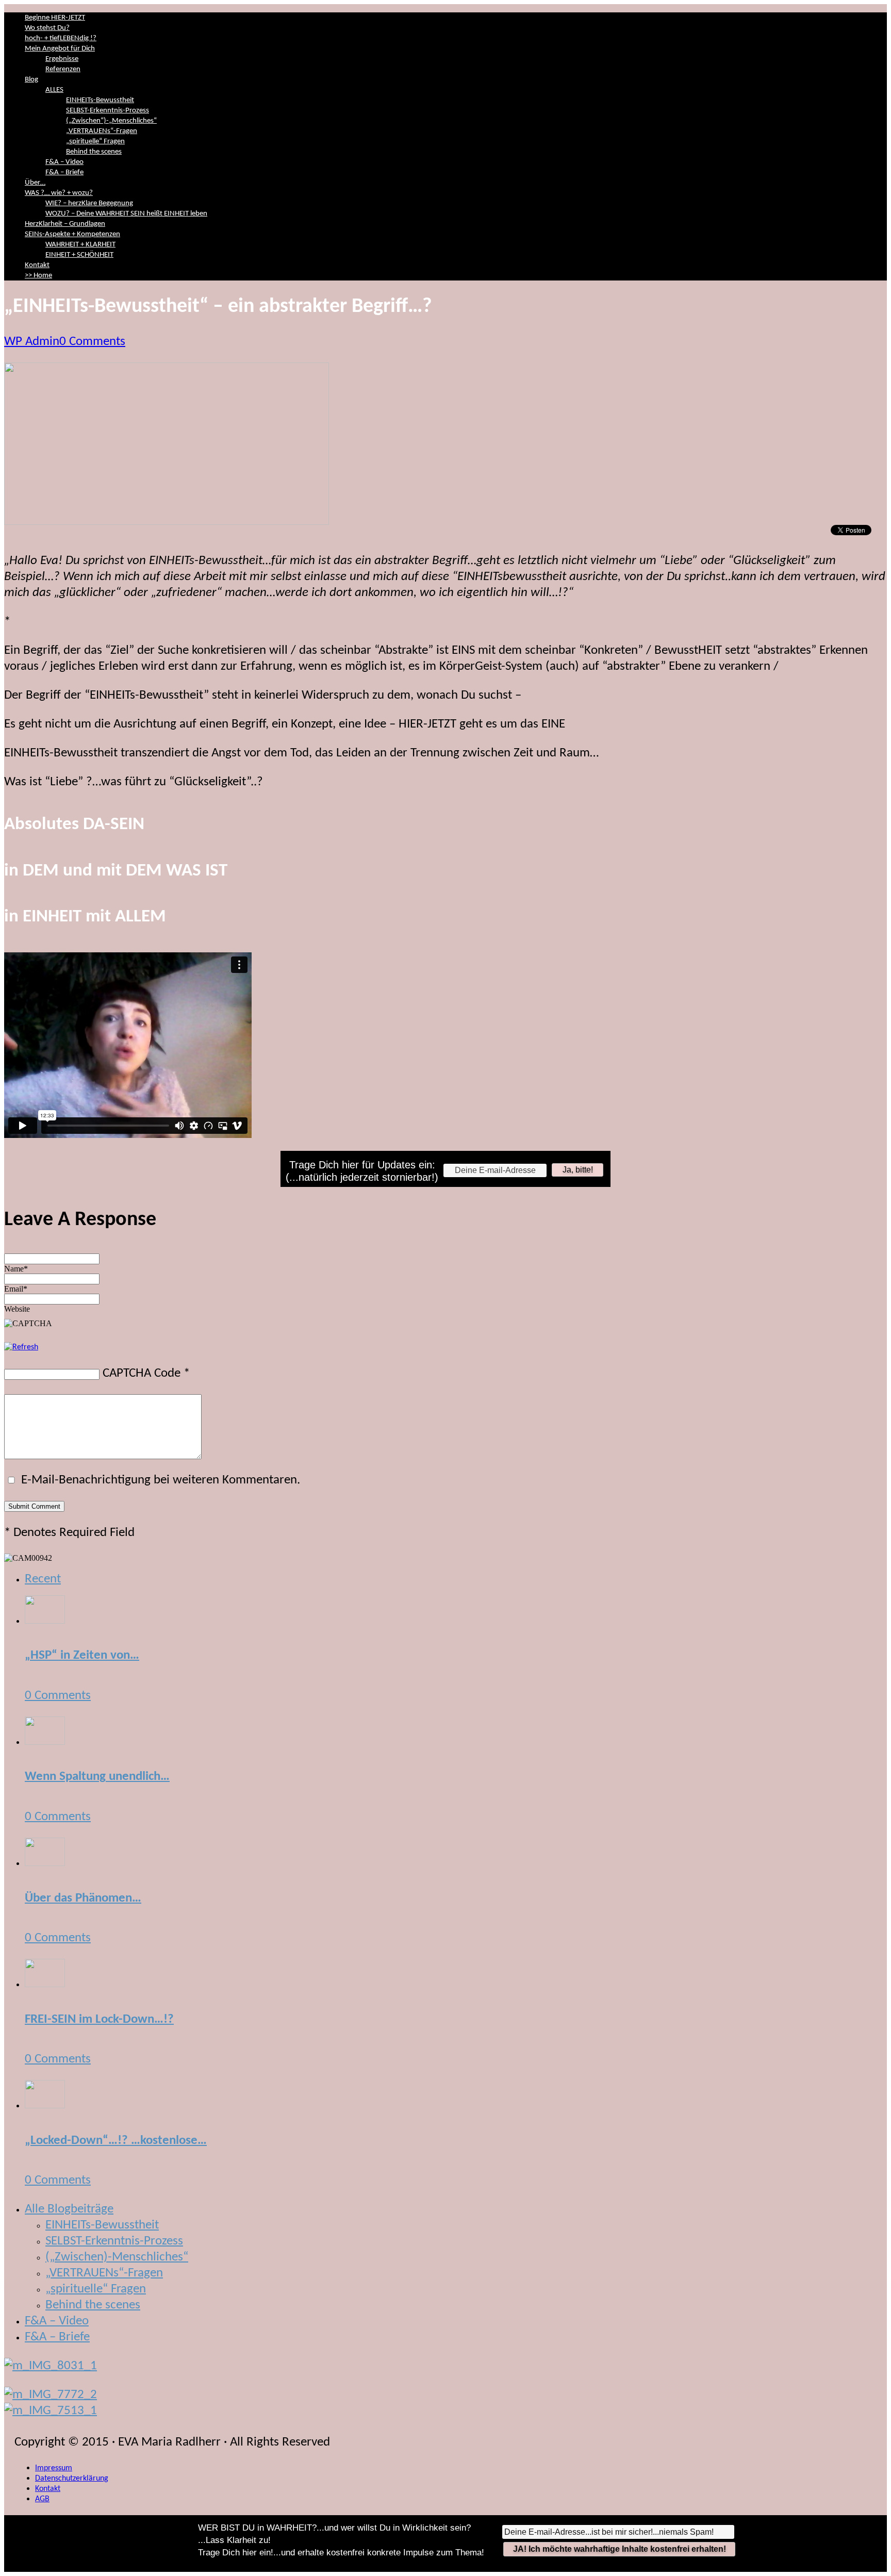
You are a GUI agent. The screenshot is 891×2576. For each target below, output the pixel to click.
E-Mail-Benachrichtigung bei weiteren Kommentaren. (159, 1480)
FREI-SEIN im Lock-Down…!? (99, 2019)
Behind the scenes (94, 152)
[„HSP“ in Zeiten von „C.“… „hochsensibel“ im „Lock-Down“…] (45, 1620)
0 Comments (92, 342)
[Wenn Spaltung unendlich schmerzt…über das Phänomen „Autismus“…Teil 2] (45, 1741)
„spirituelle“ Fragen (95, 142)
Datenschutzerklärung (72, 2479)
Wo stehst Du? (47, 28)
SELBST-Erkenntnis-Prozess (108, 111)
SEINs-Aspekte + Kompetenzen (72, 234)
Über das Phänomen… (83, 1898)
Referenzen (63, 69)
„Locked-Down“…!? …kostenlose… (116, 2141)
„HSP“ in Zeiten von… (82, 1655)
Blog (31, 80)
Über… (35, 183)
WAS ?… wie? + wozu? (59, 193)
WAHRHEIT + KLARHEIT (80, 245)
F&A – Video (64, 162)
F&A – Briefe (64, 172)
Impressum (54, 2468)
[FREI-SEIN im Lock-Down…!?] (45, 1984)
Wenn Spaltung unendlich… (97, 1777)
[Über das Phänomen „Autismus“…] (45, 1863)
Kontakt (37, 265)
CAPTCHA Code (142, 1373)
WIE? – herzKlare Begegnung (89, 203)
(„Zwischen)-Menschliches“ (117, 2257)
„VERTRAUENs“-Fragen (102, 131)
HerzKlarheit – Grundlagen (65, 224)
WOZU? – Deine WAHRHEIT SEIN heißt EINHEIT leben (126, 214)
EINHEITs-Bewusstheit (100, 100)
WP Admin (32, 342)
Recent (43, 1579)
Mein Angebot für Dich (60, 49)
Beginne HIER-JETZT (55, 18)
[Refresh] (21, 1347)
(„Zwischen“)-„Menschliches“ (111, 121)
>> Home (38, 276)
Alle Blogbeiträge (69, 2209)
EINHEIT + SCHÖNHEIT (79, 255)
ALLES (54, 90)
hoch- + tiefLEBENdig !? (61, 38)
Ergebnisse (62, 59)
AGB (42, 2499)
